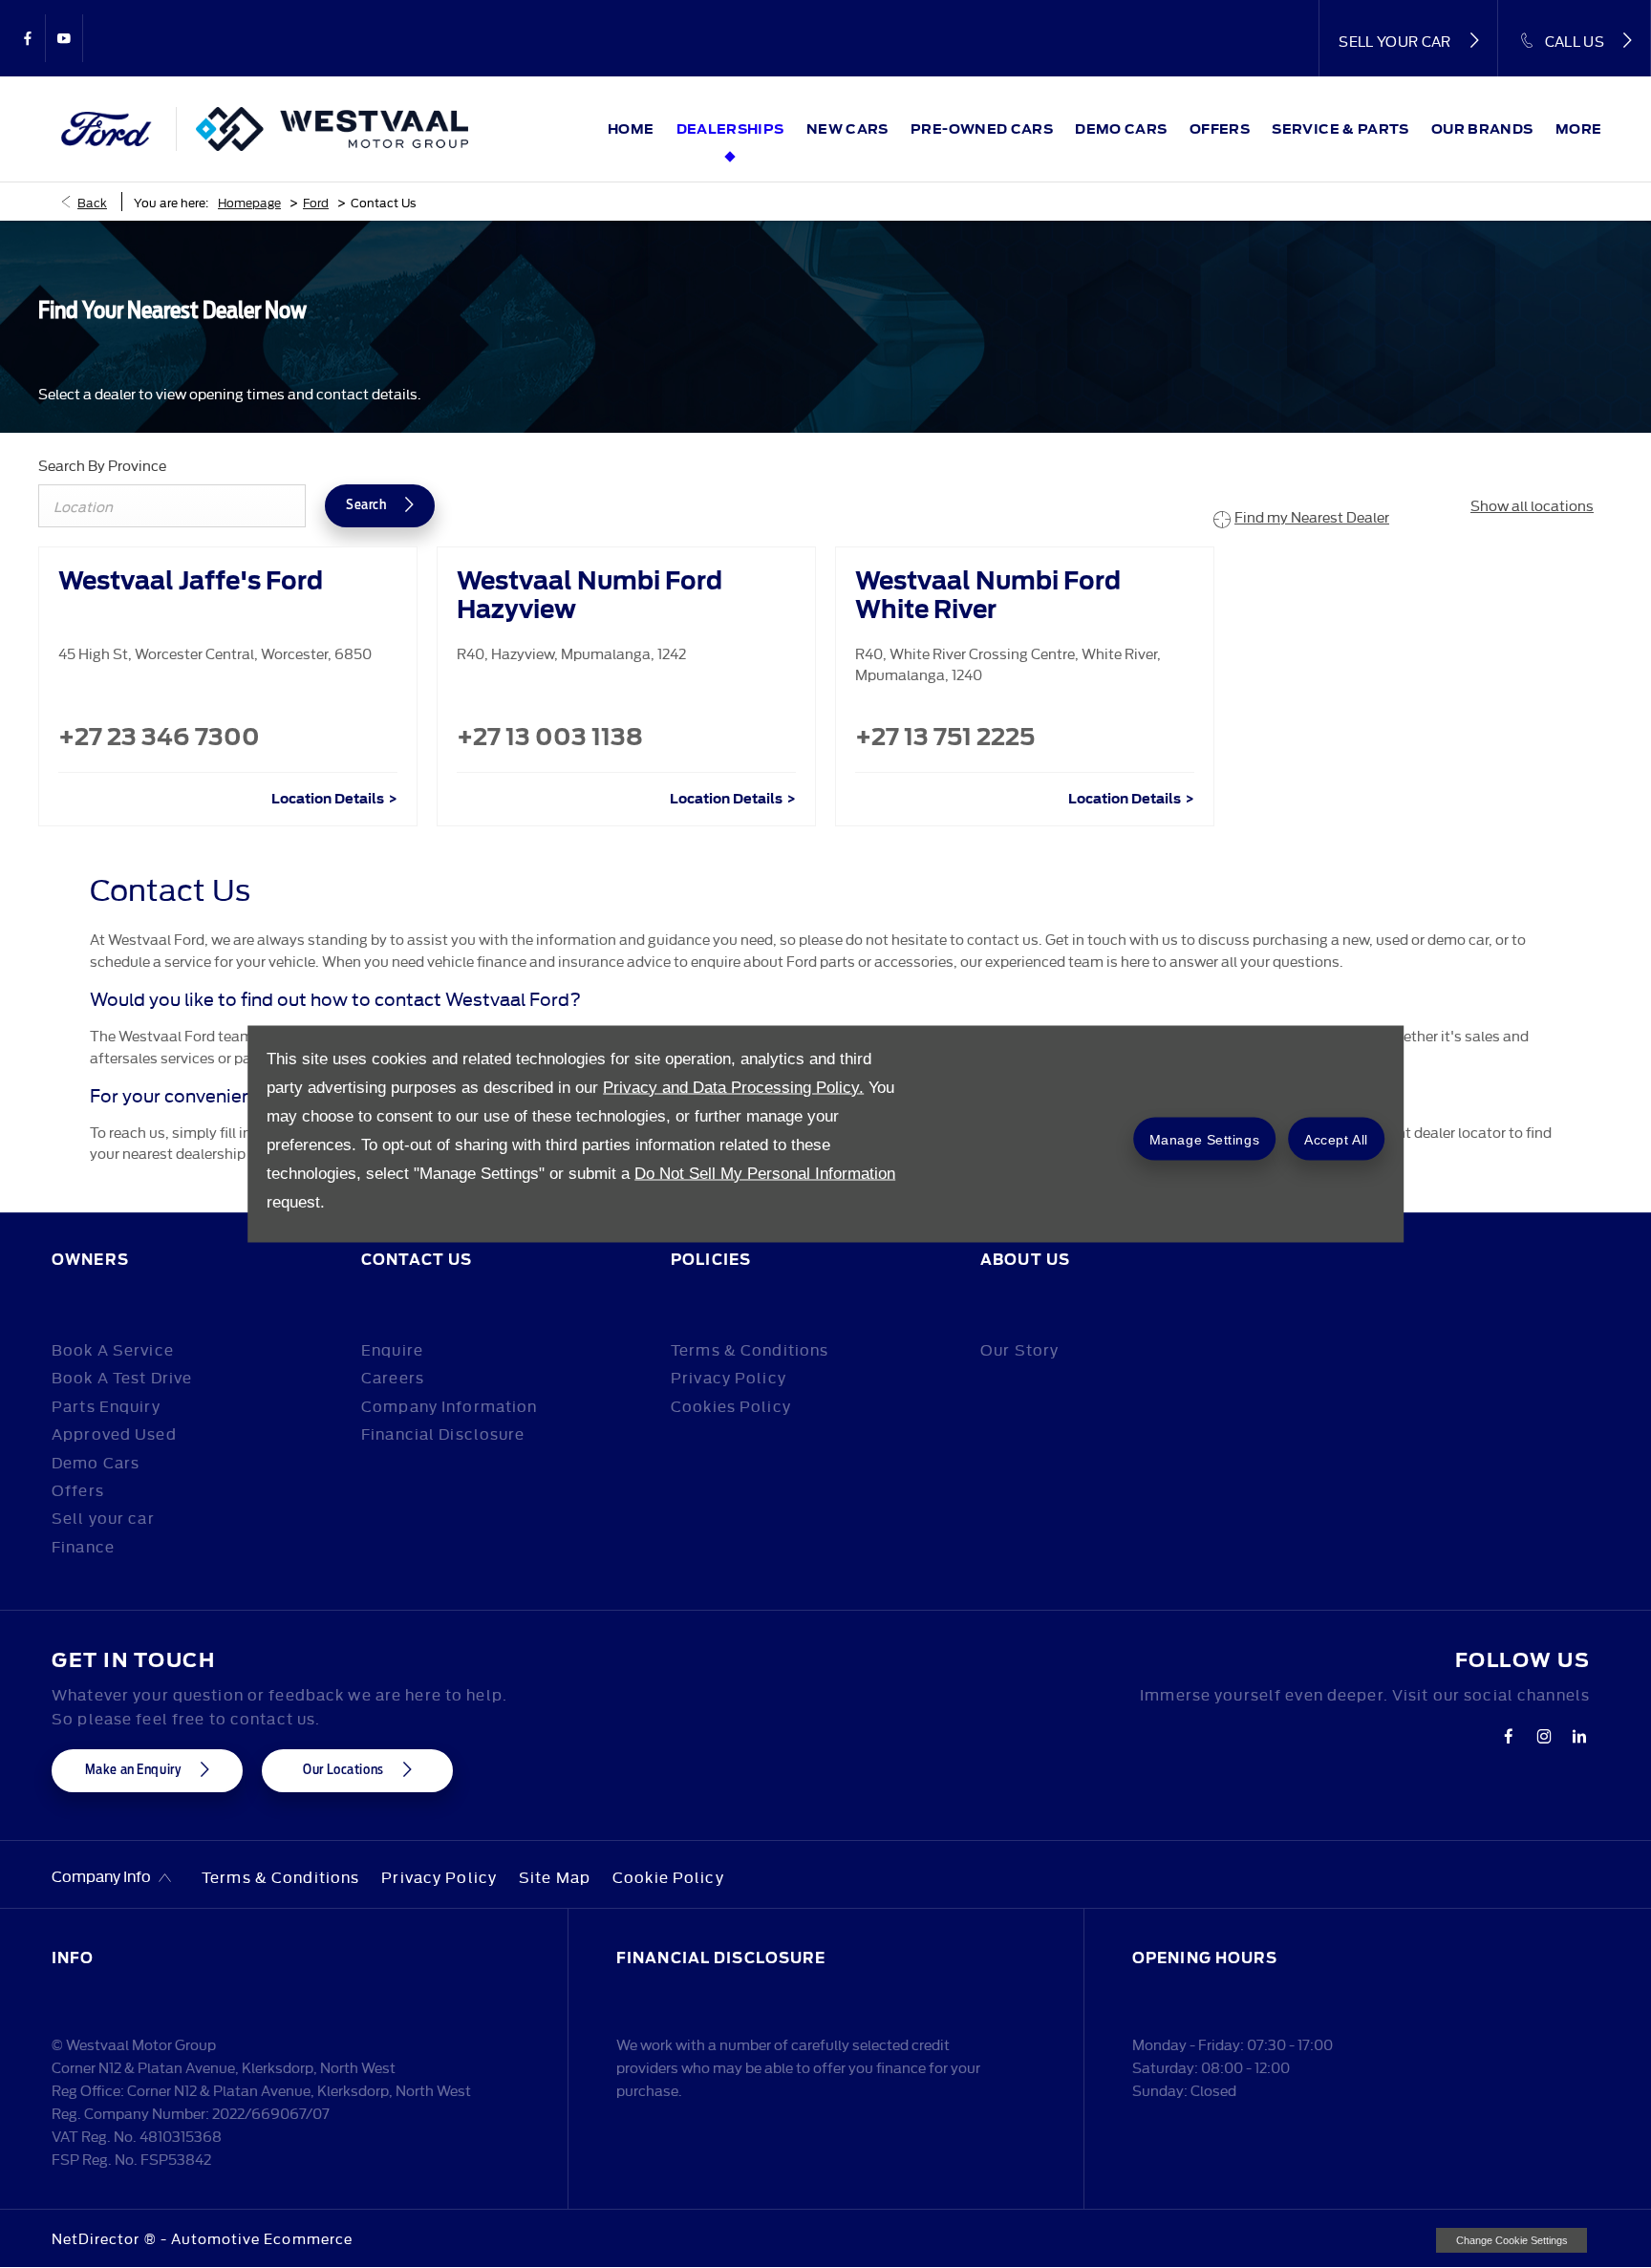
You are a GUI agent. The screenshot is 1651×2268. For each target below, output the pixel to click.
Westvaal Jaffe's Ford (191, 581)
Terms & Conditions (750, 1349)
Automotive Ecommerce (262, 2238)
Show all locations (1532, 505)
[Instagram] (1544, 1736)
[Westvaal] (332, 129)
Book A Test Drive (122, 1377)
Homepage (249, 202)
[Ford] (107, 129)
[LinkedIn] (1579, 1736)
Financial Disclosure (443, 1433)
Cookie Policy (668, 1876)
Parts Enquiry (106, 1405)
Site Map (555, 1876)
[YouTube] (64, 38)
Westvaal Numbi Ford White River (988, 595)
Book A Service (113, 1349)
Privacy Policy (729, 1377)
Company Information (449, 1405)
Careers (393, 1377)
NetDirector (98, 2238)
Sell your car (103, 1517)
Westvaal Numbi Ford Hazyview (590, 595)
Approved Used (114, 1433)
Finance (83, 1546)
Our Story (1019, 1349)
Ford (316, 202)
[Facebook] (28, 38)
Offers (78, 1489)
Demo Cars (96, 1462)
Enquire (392, 1349)
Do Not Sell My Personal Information (765, 1174)
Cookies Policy (731, 1405)
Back (92, 202)
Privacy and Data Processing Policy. (733, 1088)
